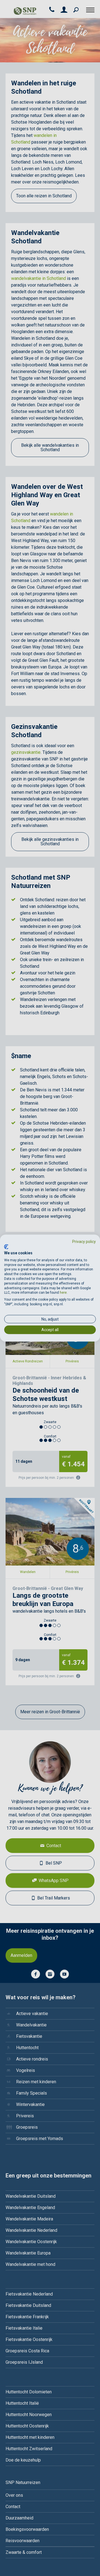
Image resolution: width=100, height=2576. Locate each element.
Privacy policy (84, 1241)
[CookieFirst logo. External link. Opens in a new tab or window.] (6, 1247)
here (63, 1293)
